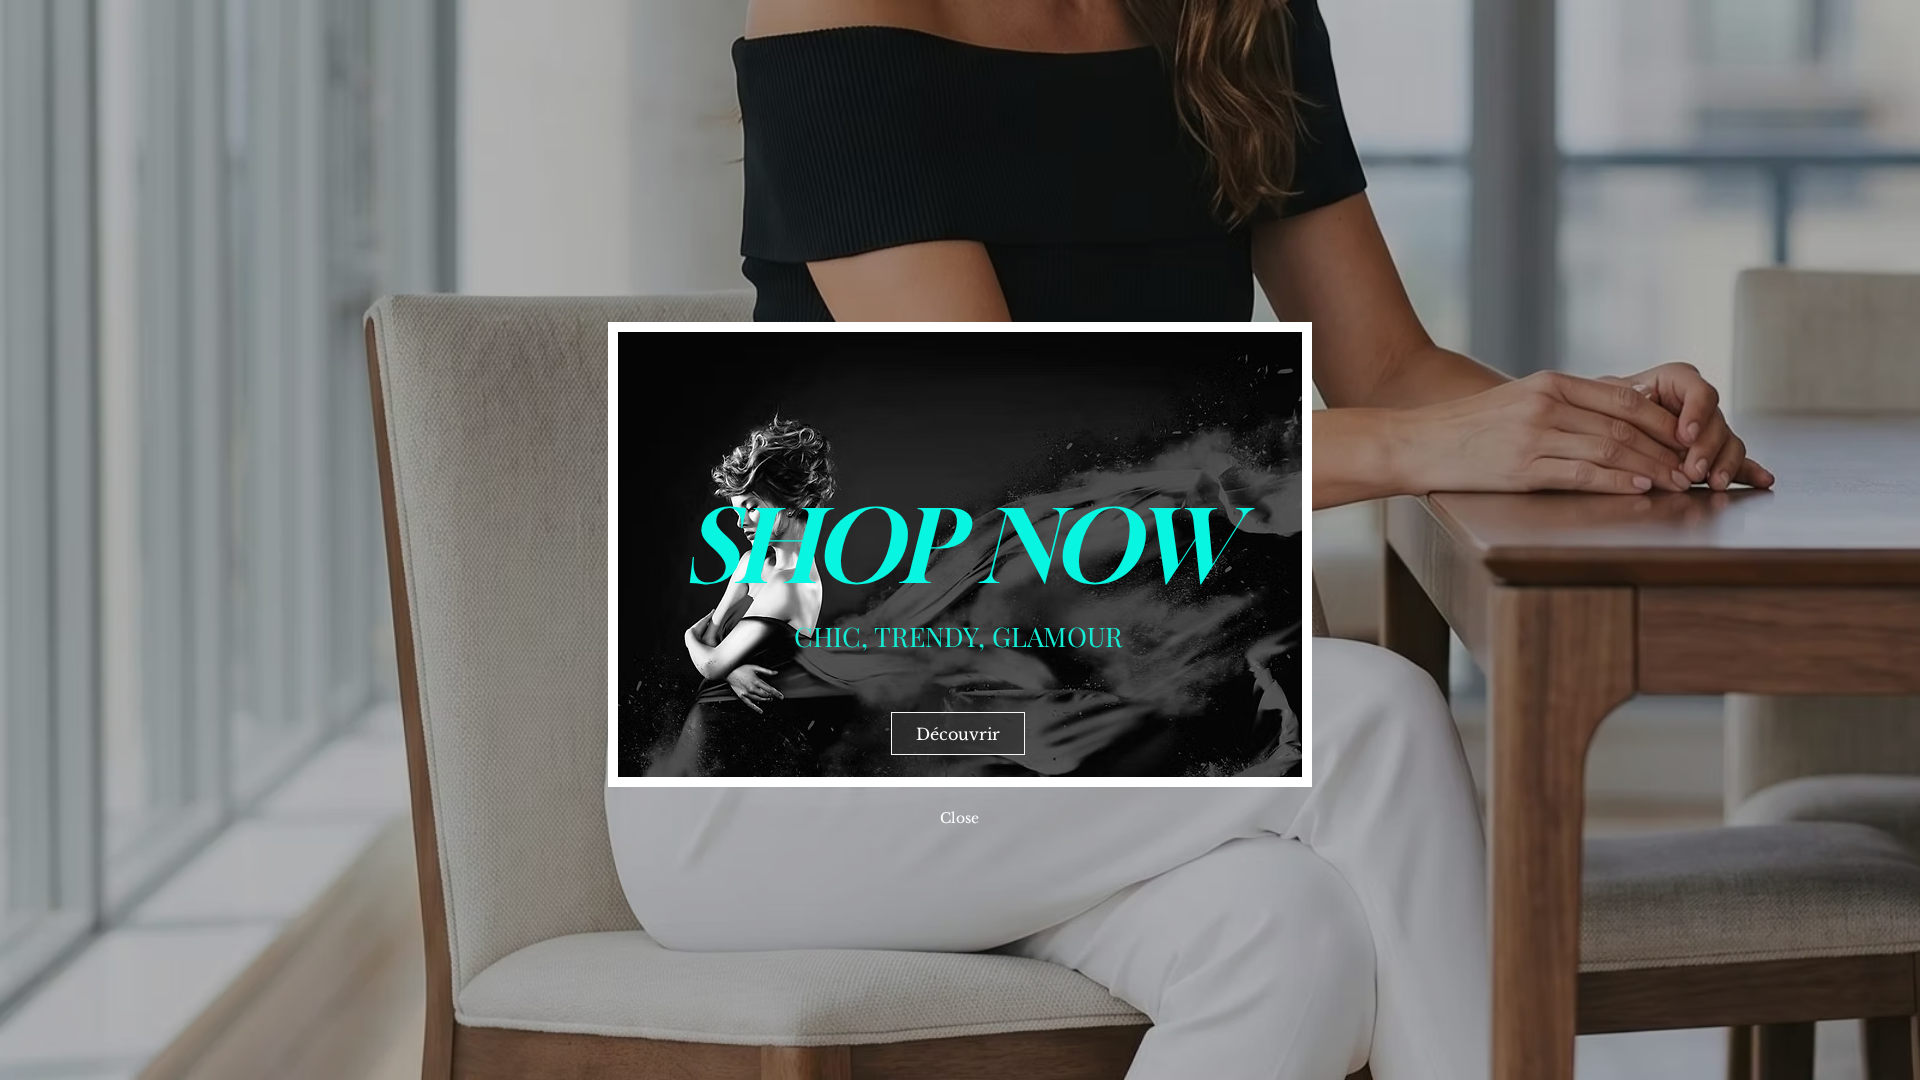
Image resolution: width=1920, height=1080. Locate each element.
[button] (960, 818)
